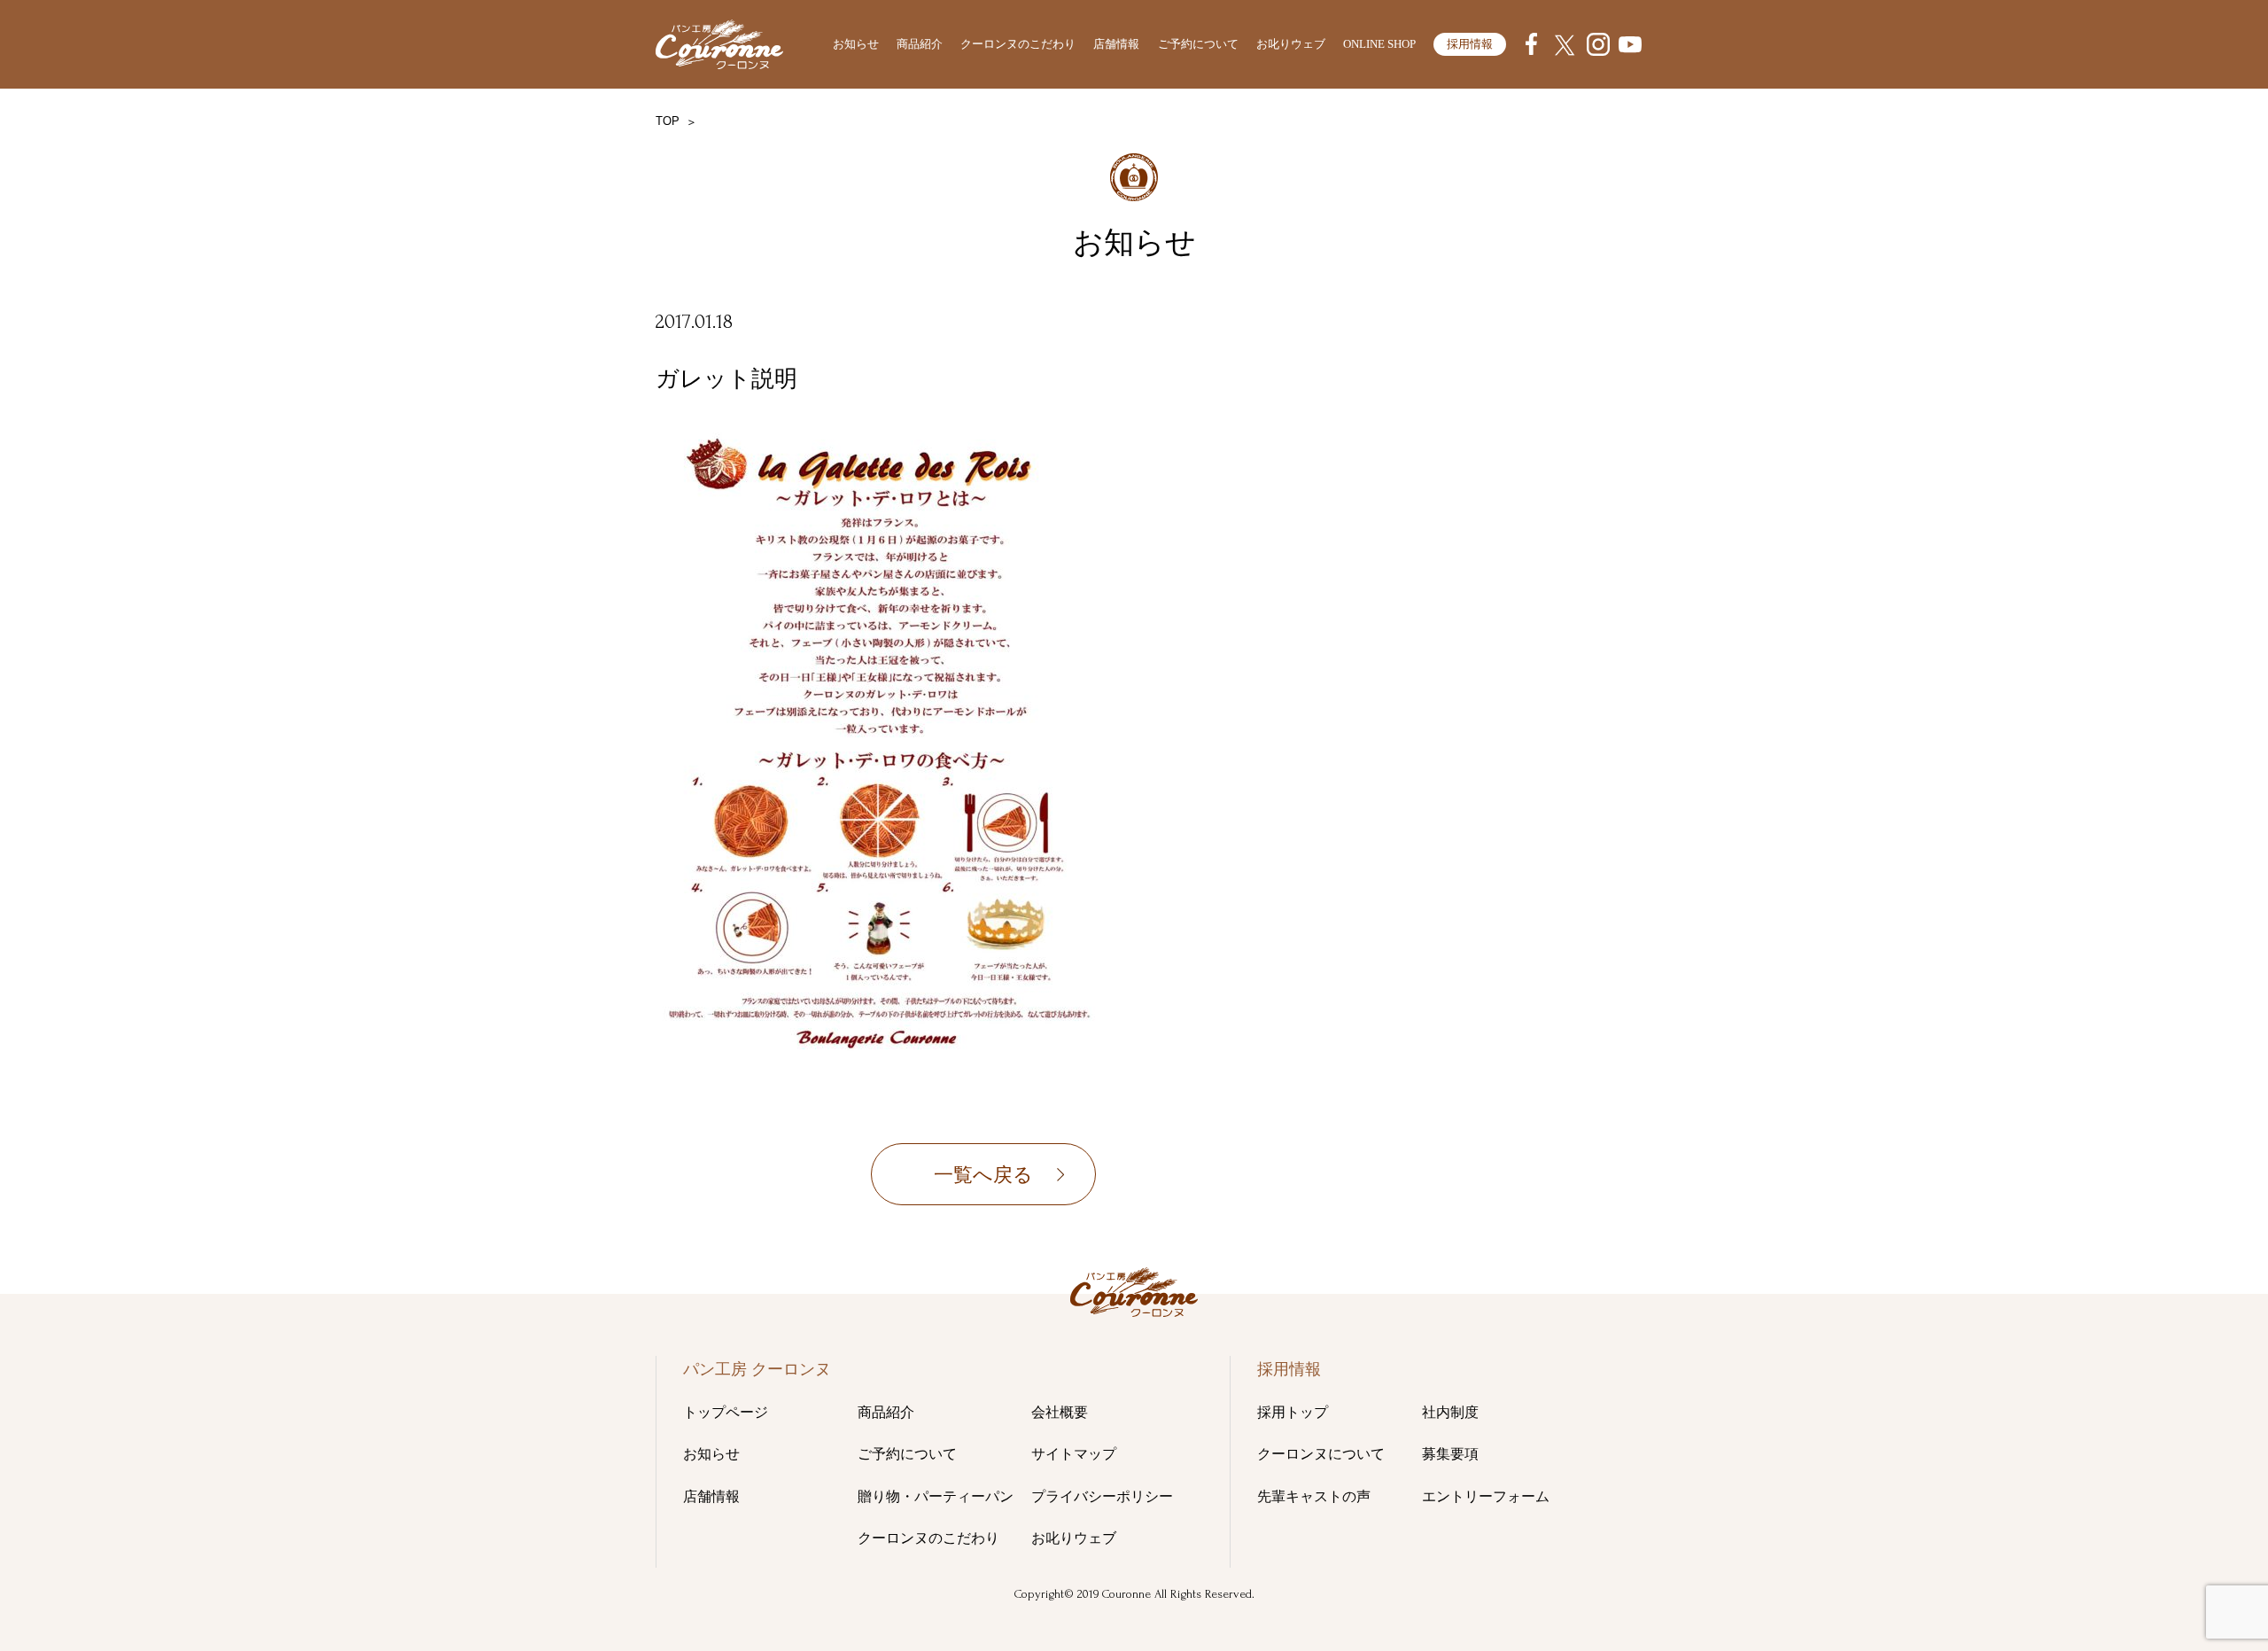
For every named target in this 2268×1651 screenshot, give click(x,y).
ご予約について (1198, 44)
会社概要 (1060, 1412)
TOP (668, 121)
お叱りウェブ (1291, 44)
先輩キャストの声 (1314, 1496)
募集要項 (1450, 1454)
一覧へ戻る (983, 1175)
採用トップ (1293, 1412)
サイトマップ (1074, 1454)
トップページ (726, 1412)
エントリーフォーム (1486, 1496)
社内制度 (1450, 1412)
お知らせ (856, 44)
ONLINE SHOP (1379, 44)
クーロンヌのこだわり (1018, 44)
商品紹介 (920, 44)
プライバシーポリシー (1102, 1496)
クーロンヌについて (1321, 1454)
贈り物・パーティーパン (936, 1496)
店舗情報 (1116, 44)
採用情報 (1470, 44)
